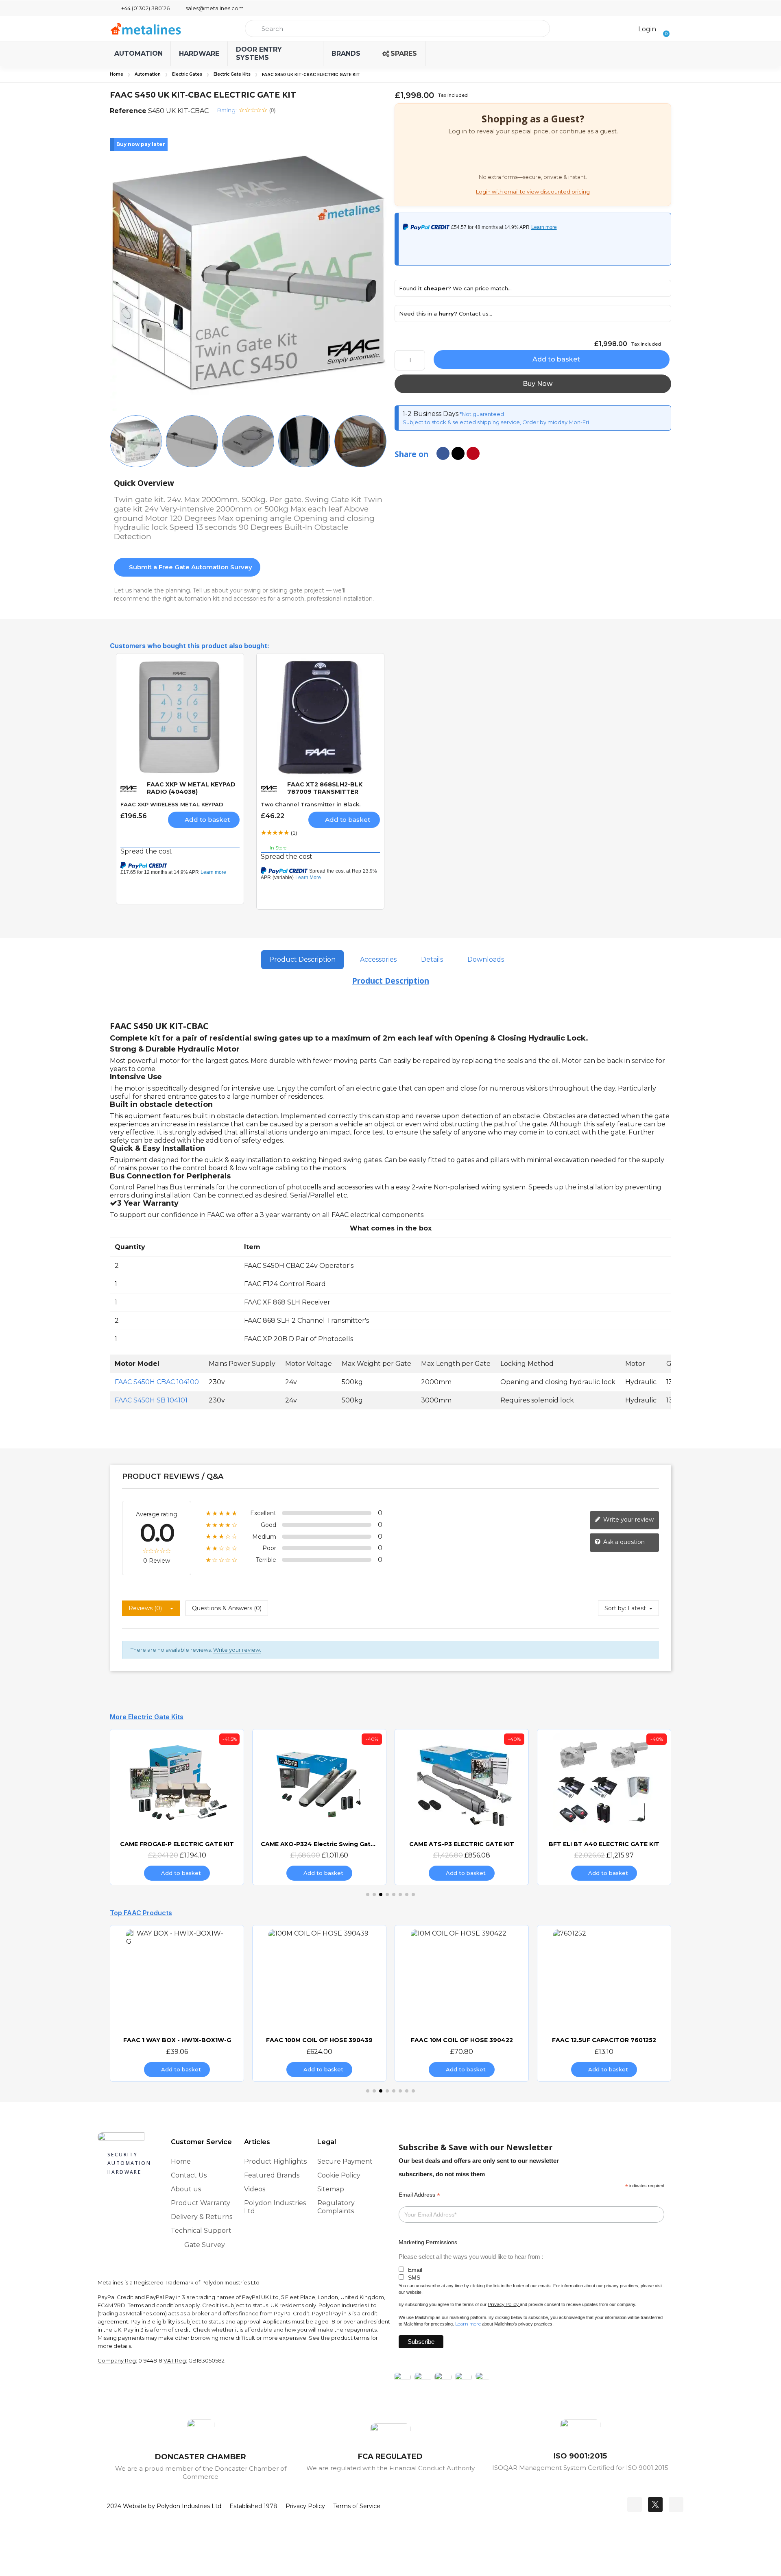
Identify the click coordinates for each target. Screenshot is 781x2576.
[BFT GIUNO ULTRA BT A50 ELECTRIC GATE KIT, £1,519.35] (604, 1807)
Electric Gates (187, 74)
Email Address (419, 2195)
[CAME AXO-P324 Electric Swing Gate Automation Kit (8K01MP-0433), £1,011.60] (177, 1807)
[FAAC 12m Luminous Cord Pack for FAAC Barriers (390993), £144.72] (604, 2003)
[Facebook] (635, 2504)
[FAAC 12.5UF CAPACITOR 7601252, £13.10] (462, 2003)
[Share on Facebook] (443, 453)
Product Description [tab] (302, 959)
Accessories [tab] (378, 959)
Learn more (468, 2324)
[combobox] (397, 28)
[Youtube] (676, 2504)
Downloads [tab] (486, 959)
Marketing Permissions (428, 2242)
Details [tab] (432, 959)
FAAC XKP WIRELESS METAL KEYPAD (172, 804)
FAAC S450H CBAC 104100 (157, 1382)
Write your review (628, 1520)
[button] (664, 28)
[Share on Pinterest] (473, 453)
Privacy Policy (503, 2304)
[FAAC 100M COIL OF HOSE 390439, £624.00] (177, 2003)
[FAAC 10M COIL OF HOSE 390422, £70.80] (319, 2003)
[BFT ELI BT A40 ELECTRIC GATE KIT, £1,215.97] (462, 1807)
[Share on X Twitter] (458, 453)
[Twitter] (655, 2504)
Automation (148, 74)
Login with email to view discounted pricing (533, 192)
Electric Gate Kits (232, 74)
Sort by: (615, 1608)
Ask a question (623, 1542)
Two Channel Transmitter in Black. (311, 804)
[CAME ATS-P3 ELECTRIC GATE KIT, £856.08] (319, 1807)
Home (117, 74)
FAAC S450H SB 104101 (151, 1400)
